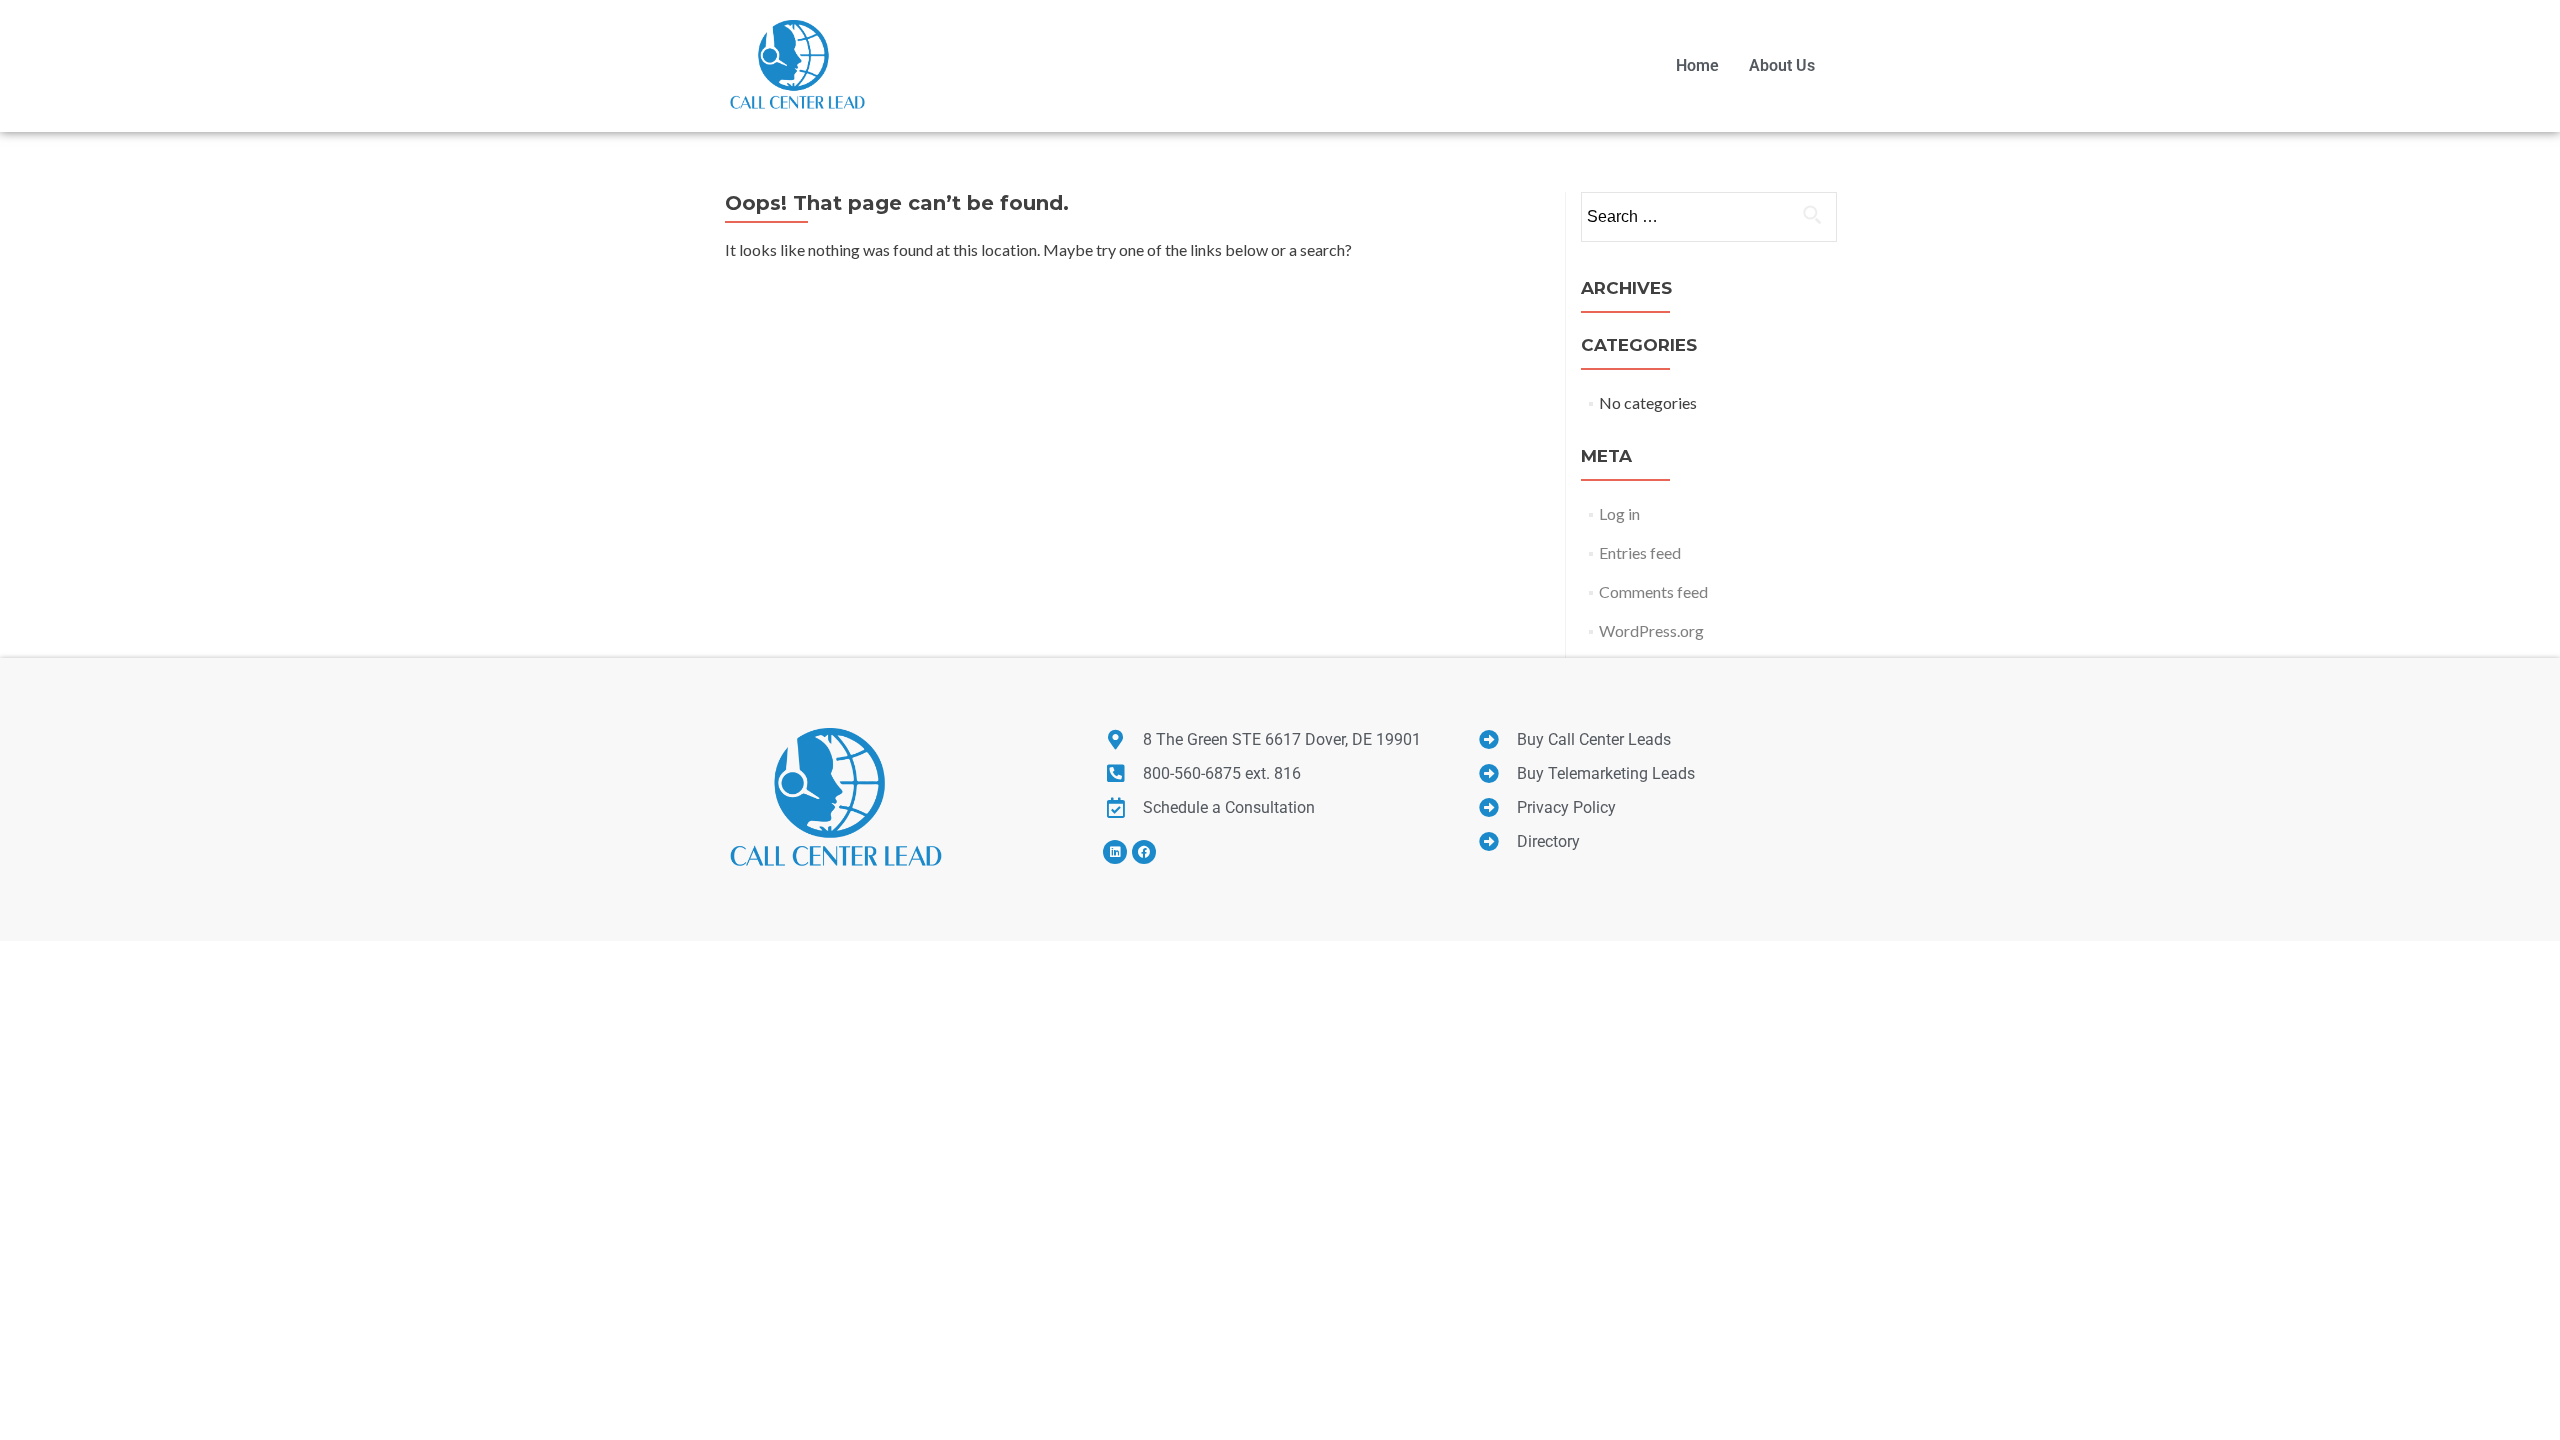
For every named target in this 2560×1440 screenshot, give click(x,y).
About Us (1782, 65)
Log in (1619, 513)
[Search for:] (1708, 217)
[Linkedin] (1115, 852)
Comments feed (1653, 591)
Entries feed (1640, 552)
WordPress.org (1651, 630)
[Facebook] (1144, 852)
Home (1697, 65)
